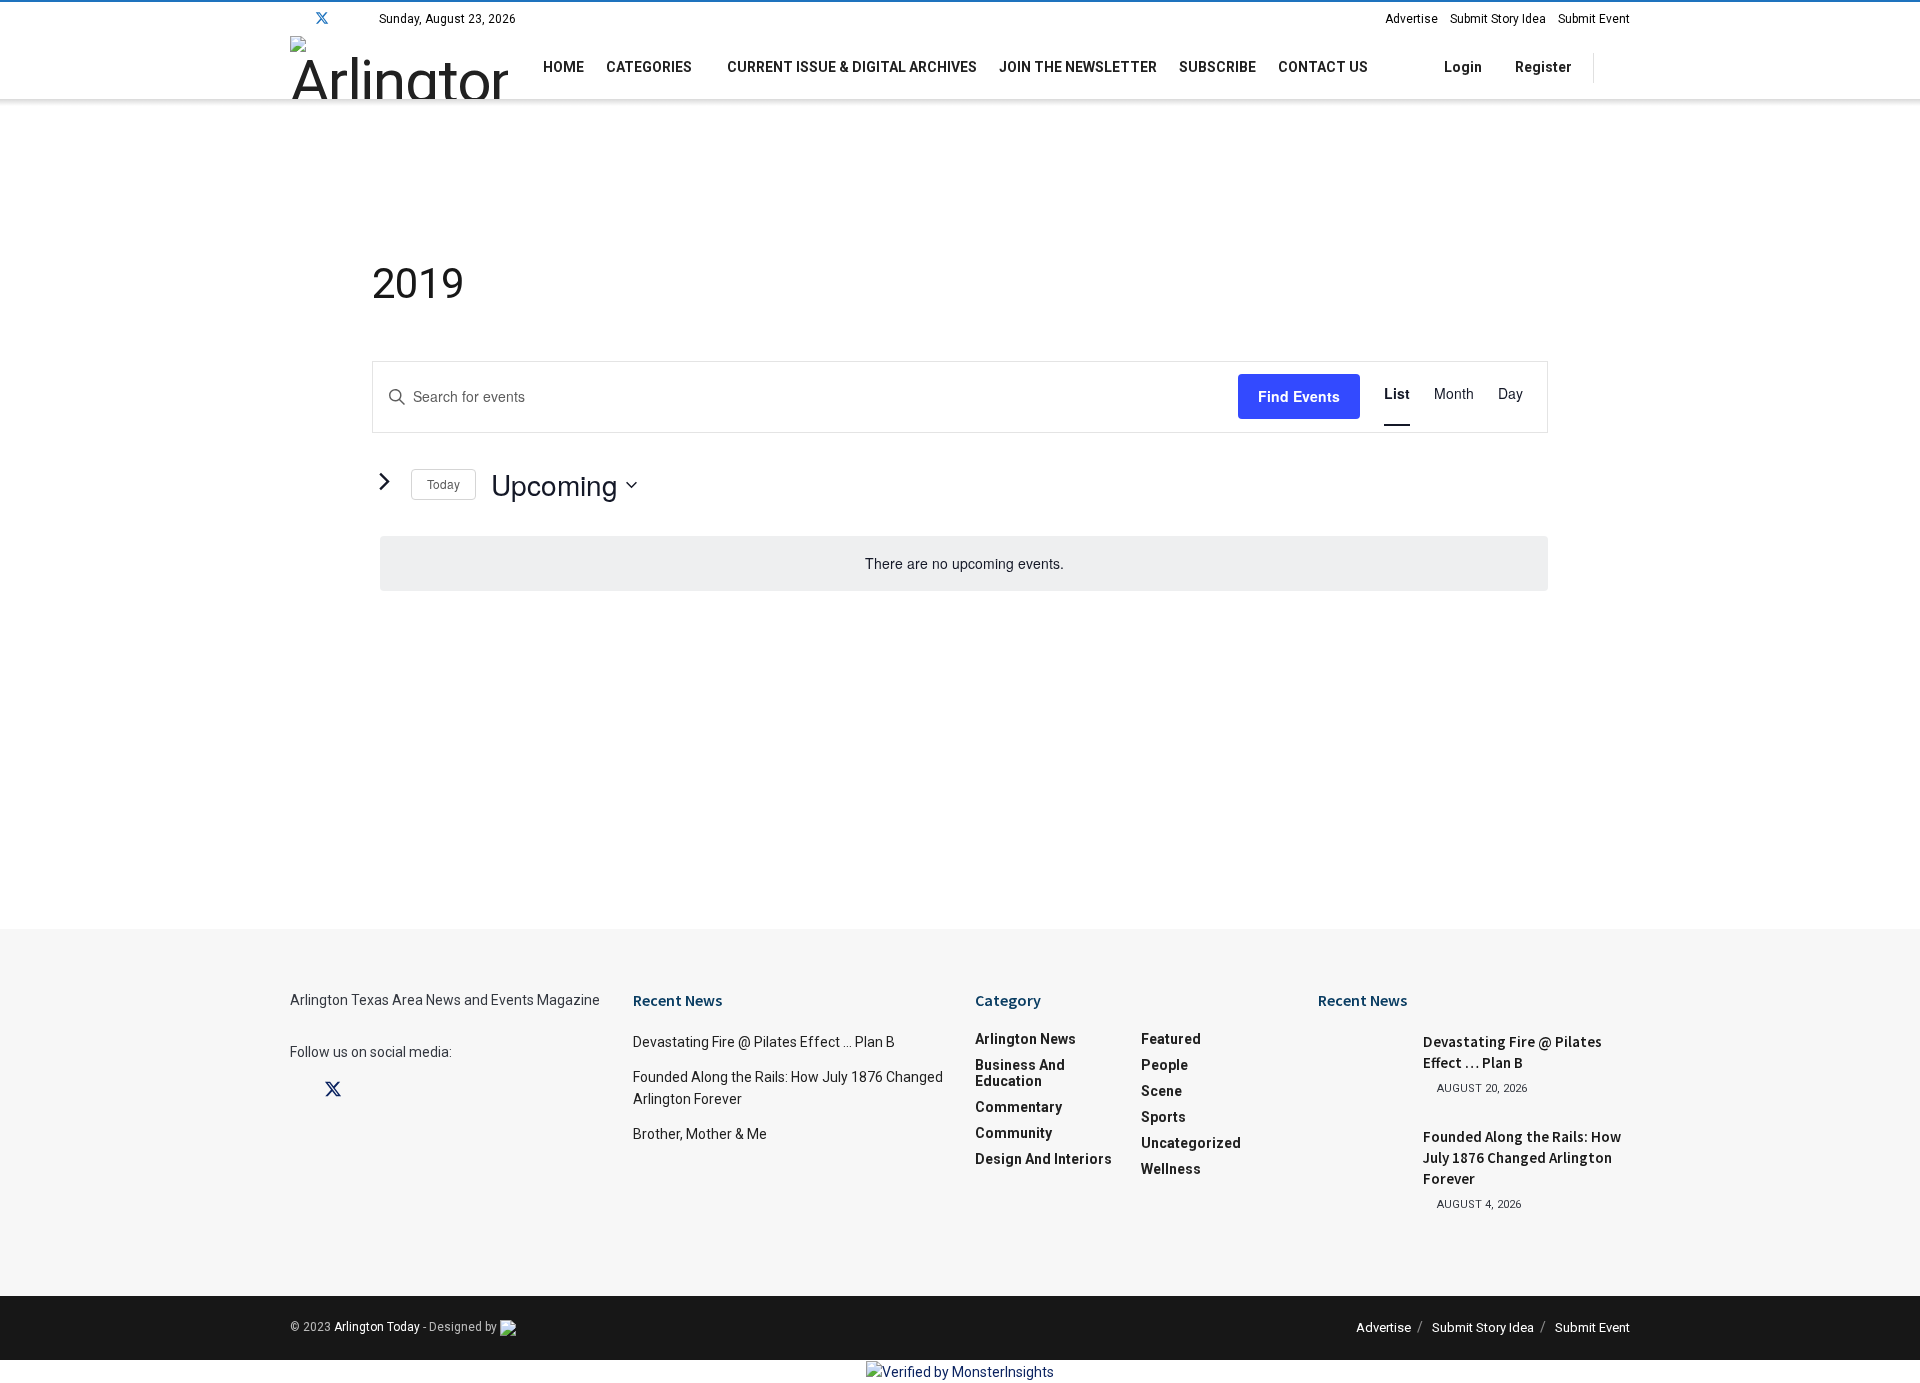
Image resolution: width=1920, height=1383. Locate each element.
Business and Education (1020, 1073)
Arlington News (1025, 1039)
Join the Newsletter (1078, 67)
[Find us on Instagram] (348, 19)
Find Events (1299, 396)
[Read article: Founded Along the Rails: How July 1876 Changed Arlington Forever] (1363, 1158)
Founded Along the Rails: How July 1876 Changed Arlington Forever (1522, 1157)
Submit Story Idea (1498, 19)
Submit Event (1594, 19)
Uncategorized (1191, 1143)
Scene (1161, 1091)
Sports (1163, 1117)
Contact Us (1323, 67)
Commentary (1018, 1107)
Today (443, 483)
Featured (1171, 1039)
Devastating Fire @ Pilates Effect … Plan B (764, 1042)
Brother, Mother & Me (700, 1134)
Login (1461, 67)
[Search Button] (1622, 67)
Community (1013, 1133)
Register (1542, 67)
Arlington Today (377, 1327)
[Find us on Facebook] (295, 19)
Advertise (1411, 19)
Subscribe (1217, 67)
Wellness (1171, 1169)
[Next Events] (384, 481)
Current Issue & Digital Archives (852, 67)
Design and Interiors (1043, 1159)
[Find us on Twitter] (322, 19)
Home (563, 67)
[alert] (964, 563)
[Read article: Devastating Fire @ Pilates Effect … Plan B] (1363, 1063)
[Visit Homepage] (399, 67)
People (1164, 1065)
